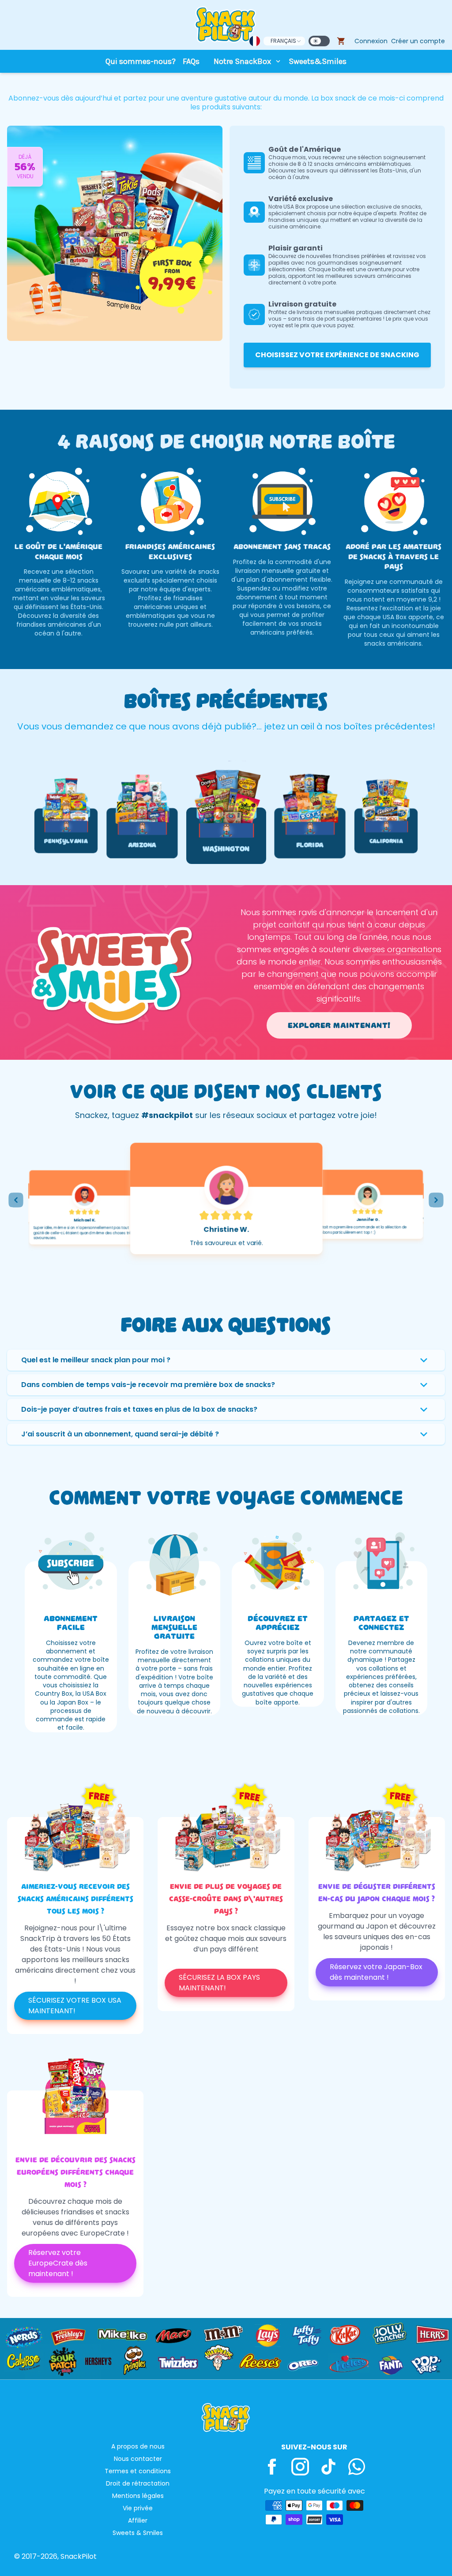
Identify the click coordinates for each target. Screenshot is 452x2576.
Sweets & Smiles (138, 2533)
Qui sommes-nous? (141, 61)
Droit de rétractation (138, 2483)
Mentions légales (138, 2496)
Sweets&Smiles (318, 61)
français (283, 41)
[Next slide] (436, 1200)
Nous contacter (138, 2459)
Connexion (371, 41)
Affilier (138, 2520)
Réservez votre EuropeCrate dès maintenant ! (58, 2263)
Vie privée (138, 2508)
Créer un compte (418, 41)
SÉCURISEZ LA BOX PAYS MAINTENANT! (219, 1983)
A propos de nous (138, 2446)
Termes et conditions (138, 2471)
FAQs (191, 61)
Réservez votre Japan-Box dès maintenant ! (376, 1972)
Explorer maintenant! (339, 1025)
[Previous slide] (16, 1200)
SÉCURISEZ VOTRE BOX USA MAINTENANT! (75, 2006)
